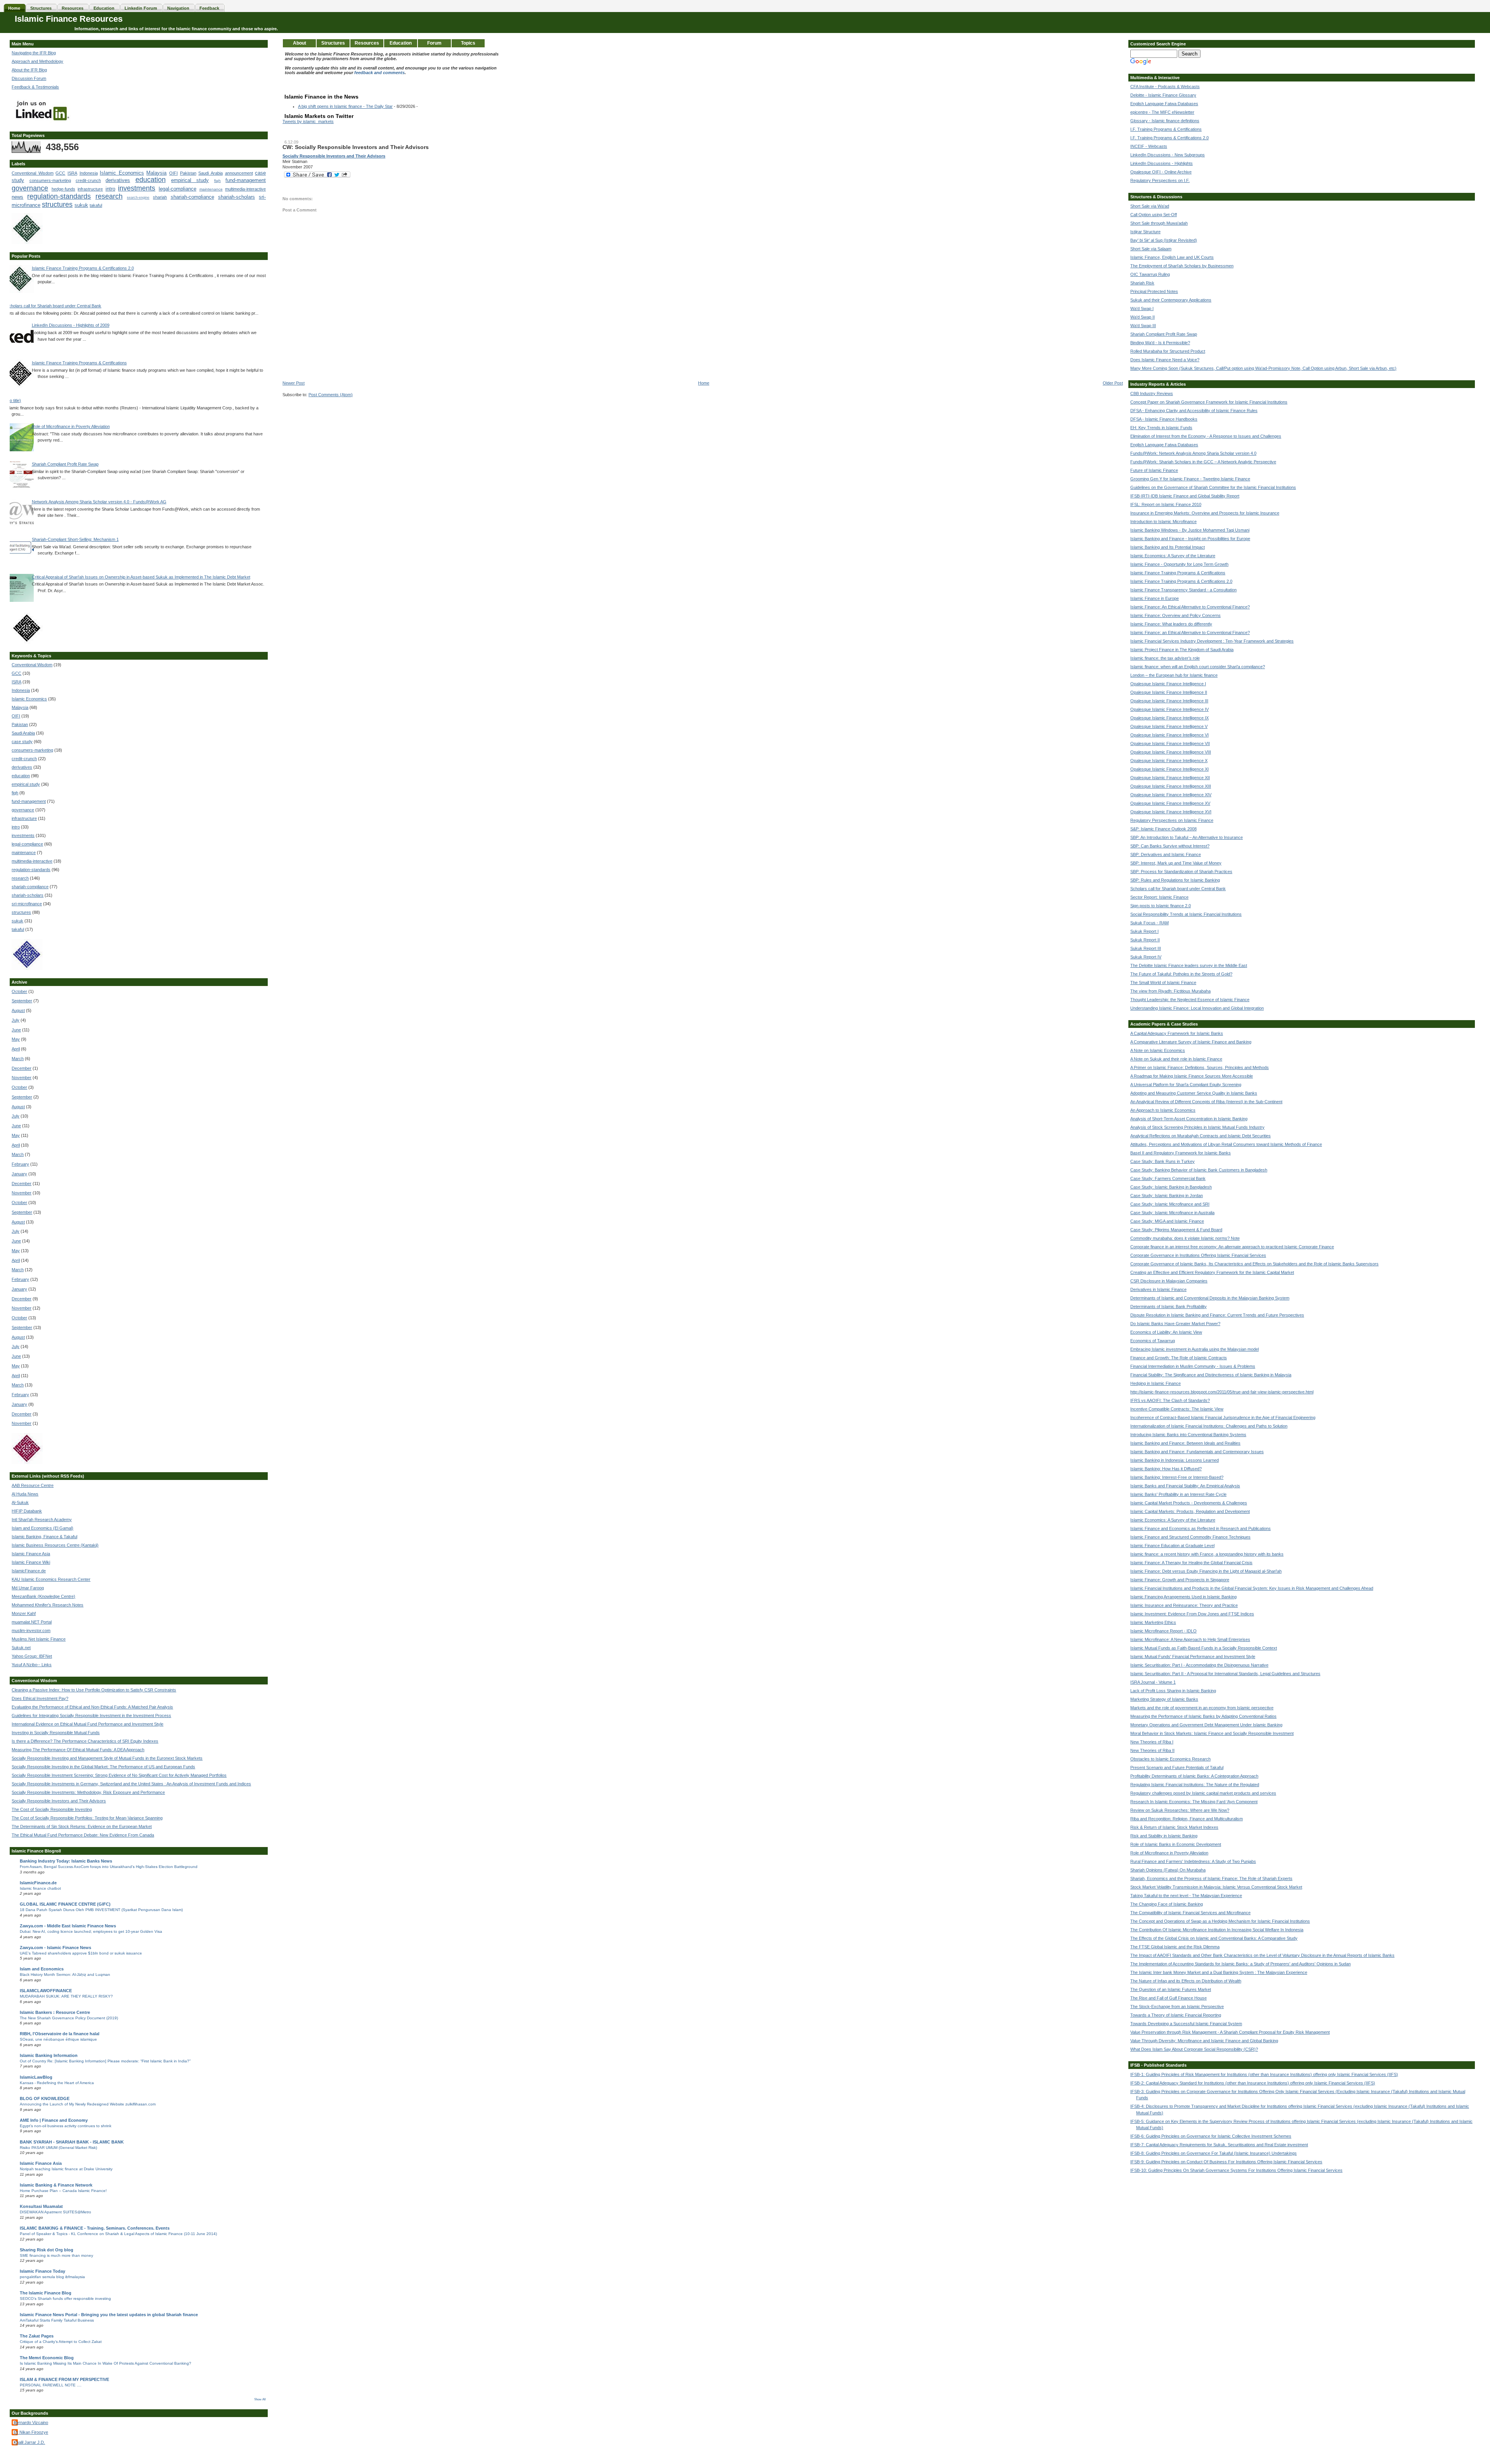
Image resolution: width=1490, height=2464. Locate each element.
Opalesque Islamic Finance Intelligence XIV (1171, 795)
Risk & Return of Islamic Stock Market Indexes (1174, 1827)
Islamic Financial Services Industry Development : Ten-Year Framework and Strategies (1212, 641)
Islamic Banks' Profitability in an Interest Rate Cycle (1178, 1494)
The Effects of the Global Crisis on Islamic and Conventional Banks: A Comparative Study (1214, 1938)
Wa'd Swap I (1142, 308)
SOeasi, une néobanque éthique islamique (58, 2039)
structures (57, 204)
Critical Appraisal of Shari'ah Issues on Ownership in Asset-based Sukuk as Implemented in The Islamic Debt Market (141, 577)
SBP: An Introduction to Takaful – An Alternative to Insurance (1187, 837)
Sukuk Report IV (1146, 957)
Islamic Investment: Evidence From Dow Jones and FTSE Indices (1192, 1614)
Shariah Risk (1142, 283)
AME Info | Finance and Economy (54, 2120)
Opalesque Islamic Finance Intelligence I (1168, 684)
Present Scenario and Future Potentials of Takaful (1177, 1767)
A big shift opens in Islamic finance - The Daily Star (345, 106)
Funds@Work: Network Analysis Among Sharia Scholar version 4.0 (1193, 453)
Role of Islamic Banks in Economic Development (1176, 1844)
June (16, 1030)
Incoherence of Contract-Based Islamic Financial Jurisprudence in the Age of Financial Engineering (1223, 1417)
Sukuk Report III (1146, 948)
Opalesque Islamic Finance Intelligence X (1169, 761)
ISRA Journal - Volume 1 (1153, 1682)
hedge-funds (63, 189)
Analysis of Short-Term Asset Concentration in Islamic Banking (1189, 1119)
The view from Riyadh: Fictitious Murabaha (1170, 991)
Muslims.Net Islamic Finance (39, 1639)
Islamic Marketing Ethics (1153, 1622)
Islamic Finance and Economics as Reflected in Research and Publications (1201, 1528)
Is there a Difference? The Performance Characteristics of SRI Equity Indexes (85, 1741)
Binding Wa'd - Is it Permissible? (1160, 343)
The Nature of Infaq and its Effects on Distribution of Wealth (1186, 1981)
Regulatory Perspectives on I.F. (1160, 180)
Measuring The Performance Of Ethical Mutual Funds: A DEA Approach (78, 1750)
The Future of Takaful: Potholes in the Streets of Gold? (1181, 974)
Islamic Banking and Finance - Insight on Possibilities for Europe (1190, 539)
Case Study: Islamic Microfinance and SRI (1170, 1204)
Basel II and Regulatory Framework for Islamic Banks (1181, 1153)
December (22, 1068)
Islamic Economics (122, 173)
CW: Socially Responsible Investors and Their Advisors (356, 147)
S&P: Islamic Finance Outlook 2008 (1163, 829)
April (16, 1049)
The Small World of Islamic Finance (1163, 982)
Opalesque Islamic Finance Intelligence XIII (1171, 786)
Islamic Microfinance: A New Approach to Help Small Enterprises (1190, 1639)
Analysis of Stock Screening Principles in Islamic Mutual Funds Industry (1197, 1127)
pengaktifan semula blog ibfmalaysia (52, 2277)
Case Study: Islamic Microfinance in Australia (1172, 1213)
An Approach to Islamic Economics (1163, 1110)
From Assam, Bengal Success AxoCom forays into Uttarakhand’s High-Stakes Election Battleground (109, 1867)
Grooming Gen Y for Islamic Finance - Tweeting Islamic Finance (1190, 479)
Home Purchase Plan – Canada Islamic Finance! (63, 2191)
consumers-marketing (50, 180)
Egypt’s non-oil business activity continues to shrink (66, 2126)
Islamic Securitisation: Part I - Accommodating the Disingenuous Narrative (1199, 1665)
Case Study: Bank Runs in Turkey (1163, 1161)
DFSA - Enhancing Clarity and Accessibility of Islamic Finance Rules (1194, 411)
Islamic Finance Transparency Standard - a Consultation (1183, 590)
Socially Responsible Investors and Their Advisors (59, 1801)
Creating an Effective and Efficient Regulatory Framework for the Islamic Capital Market (1212, 1272)
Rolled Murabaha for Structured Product (1168, 351)
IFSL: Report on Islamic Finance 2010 (1166, 504)
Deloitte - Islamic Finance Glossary (1163, 95)
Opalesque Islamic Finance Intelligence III (1169, 701)
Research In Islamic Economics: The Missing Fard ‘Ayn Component (1194, 1802)
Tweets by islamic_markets (308, 121)
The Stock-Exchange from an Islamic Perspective (1177, 2007)
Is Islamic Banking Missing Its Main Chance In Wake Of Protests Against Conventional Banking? (106, 2363)
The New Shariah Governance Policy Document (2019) (69, 2018)
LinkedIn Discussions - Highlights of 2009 (71, 325)
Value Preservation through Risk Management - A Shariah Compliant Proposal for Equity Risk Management (1230, 2032)
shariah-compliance (192, 197)
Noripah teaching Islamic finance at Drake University (66, 2169)
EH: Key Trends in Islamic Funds (1161, 428)
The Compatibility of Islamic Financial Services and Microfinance (1190, 1913)
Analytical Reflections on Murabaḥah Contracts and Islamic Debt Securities (1201, 1136)
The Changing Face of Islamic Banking (1167, 1904)
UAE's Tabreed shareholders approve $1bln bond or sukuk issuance (81, 1953)
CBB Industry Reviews (1152, 393)
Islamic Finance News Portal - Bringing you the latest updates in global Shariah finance (109, 2315)
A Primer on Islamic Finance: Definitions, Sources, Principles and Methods (1200, 1067)
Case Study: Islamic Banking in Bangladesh (1171, 1187)
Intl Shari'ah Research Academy (42, 1520)
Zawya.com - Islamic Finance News (55, 1948)
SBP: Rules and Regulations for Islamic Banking (1175, 880)
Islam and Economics (42, 1969)
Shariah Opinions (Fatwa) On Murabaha (1168, 1870)
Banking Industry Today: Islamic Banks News (66, 1861)
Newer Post (294, 383)
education (151, 180)
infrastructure (90, 189)
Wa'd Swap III (1143, 326)
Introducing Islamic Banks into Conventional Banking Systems (1188, 1435)
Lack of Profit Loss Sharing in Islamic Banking (1173, 1691)
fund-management (246, 180)
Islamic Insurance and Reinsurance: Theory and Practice (1184, 1605)
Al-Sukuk (20, 1502)
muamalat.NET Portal (32, 1622)
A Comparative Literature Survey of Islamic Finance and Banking (1191, 1042)
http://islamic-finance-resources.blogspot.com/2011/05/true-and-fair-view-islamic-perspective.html (1222, 1392)
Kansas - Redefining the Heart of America (57, 2083)
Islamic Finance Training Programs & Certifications (79, 363)
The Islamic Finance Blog (46, 2293)
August (18, 1010)
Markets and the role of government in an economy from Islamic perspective (1202, 1708)
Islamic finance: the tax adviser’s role (1165, 658)
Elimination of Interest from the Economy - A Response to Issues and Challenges (1206, 436)
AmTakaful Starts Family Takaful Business (57, 2320)
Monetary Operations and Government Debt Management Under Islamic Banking (1206, 1725)
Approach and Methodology (37, 61)
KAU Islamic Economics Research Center (51, 1579)
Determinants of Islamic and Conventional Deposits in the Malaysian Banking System (1210, 1298)
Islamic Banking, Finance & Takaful (44, 1537)
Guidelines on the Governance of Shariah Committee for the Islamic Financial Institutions (1213, 487)
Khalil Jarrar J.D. (29, 2442)
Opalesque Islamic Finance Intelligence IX (1169, 718)
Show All (260, 2399)
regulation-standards (59, 196)
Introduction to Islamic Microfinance (1163, 522)
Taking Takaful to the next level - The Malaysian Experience (1186, 1896)
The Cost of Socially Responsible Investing (52, 1809)
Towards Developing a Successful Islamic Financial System (1186, 2024)
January (19, 1174)
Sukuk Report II (1145, 940)
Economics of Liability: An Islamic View (1166, 1332)
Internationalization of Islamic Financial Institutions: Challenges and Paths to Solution (1209, 1426)
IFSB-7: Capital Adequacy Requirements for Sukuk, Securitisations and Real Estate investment (1219, 2145)
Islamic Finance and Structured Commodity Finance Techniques (1190, 1537)
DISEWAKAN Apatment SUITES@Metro (55, 2212)
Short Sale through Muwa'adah (1159, 223)
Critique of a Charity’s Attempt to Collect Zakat (61, 2342)
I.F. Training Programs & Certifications (1166, 129)
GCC (60, 173)
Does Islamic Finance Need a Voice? (1165, 360)
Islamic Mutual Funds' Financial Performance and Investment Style (1193, 1657)
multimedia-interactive (245, 189)
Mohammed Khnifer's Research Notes (48, 1605)
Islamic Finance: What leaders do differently (1171, 624)
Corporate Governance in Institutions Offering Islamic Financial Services (1198, 1255)
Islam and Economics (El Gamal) (42, 1528)
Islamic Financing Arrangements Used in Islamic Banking (1183, 1597)
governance (30, 188)
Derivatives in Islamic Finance (1158, 1289)
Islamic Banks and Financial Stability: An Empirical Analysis (1185, 1486)
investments (137, 188)
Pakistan (188, 173)
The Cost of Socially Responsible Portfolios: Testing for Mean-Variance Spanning (87, 1818)
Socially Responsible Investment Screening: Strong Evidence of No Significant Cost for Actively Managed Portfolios (119, 1775)
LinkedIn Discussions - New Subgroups (1168, 155)
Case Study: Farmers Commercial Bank (1168, 1178)
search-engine (138, 198)
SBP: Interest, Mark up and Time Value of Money (1176, 863)
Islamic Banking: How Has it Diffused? (1166, 1469)
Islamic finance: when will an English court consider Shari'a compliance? (1198, 667)
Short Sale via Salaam (1151, 249)
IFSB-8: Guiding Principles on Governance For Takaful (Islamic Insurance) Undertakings (1214, 2153)
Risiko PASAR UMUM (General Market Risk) (58, 2148)
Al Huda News (25, 1494)
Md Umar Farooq (28, 1588)
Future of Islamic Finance (1154, 470)
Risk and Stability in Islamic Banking (1164, 1836)
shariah (160, 197)
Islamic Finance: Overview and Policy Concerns (1176, 615)
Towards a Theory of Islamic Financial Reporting (1176, 2015)
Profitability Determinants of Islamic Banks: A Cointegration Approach (1194, 1776)
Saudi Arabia (211, 173)
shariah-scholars (236, 197)
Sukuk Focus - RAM (1150, 923)
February (20, 1164)
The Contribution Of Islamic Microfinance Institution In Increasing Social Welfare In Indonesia (1217, 1930)
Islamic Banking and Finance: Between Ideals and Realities (1185, 1443)
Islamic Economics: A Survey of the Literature (1173, 556)
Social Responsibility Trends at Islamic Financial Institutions (1186, 914)
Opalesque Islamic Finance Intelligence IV (1169, 709)
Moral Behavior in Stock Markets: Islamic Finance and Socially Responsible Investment (1212, 1733)
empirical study (190, 180)
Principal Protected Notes (1154, 291)
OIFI (173, 173)
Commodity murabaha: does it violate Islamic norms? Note (1185, 1238)
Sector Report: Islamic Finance (1159, 897)
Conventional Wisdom (33, 173)
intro (110, 189)
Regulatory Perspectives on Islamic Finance (1172, 820)
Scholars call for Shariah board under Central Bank (54, 306)
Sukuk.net (21, 1648)
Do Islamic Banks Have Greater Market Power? (1175, 1324)
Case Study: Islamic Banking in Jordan (1167, 1196)
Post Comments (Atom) (331, 395)
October (19, 991)
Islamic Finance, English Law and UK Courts (1172, 257)
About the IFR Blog (29, 70)
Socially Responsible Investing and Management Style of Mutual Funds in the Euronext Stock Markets (107, 1758)
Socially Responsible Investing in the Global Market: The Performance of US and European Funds (103, 1767)
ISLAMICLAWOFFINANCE (46, 1991)
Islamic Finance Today (42, 2271)
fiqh (217, 181)
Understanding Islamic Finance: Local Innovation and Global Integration (1197, 1008)
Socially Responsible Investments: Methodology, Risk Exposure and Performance (88, 1792)
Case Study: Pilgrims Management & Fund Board (1176, 1230)
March (18, 1059)
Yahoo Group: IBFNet (32, 1656)
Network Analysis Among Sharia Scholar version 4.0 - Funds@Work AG (99, 502)
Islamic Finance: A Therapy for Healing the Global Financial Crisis (1191, 1563)
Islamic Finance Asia (31, 1554)
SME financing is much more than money (56, 2255)
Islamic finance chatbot (40, 1888)
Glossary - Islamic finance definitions (1165, 121)
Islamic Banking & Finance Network (56, 2185)
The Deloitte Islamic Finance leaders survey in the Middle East (1189, 965)
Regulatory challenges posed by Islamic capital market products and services (1203, 1793)
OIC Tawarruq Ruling (1150, 274)
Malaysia (156, 173)
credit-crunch (88, 180)
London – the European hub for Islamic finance (1174, 675)
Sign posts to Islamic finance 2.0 (1161, 906)
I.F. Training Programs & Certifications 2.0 (1169, 138)
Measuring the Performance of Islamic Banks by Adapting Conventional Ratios (1203, 1716)
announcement (239, 173)
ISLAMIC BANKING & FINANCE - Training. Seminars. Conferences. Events (95, 2228)
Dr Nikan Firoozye (31, 2432)
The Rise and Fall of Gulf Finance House (1169, 1998)
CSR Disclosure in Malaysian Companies (1169, 1281)
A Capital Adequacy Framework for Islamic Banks (1177, 1033)
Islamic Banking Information (49, 2055)
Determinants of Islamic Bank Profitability (1169, 1307)
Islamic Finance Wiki (31, 1562)
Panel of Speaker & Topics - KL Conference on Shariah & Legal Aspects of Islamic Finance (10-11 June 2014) (118, 2234)
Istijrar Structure (1145, 232)
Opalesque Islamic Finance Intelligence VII (1170, 743)
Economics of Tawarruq (1153, 1341)
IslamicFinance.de (29, 1571)
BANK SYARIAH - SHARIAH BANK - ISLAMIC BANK (72, 2142)
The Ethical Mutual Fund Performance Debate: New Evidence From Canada (83, 1835)
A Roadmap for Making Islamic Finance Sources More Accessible (1192, 1076)
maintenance (211, 189)
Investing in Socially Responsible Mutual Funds (56, 1733)
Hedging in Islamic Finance (1156, 1383)
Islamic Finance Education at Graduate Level (1172, 1546)
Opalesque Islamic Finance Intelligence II (1169, 692)
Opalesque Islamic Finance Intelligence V (1169, 726)
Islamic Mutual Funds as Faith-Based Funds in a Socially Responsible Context (1204, 1648)
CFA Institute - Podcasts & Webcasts (1165, 87)
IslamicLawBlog (36, 2077)
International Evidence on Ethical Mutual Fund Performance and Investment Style (87, 1724)
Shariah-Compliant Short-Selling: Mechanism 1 (75, 539)
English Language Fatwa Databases (1164, 104)
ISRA (72, 173)
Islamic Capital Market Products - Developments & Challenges (1189, 1503)
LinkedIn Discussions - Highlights (1162, 163)
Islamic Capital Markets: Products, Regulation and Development (1190, 1511)
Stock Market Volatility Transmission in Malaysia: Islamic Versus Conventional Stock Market (1216, 1887)
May (16, 1039)
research (109, 196)
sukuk (81, 205)
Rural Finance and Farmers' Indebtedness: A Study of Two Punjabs (1193, 1861)
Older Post (1113, 383)
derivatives (118, 180)
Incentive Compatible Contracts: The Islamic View (1177, 1409)
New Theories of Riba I (1152, 1742)
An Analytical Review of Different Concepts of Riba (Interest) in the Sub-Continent (1206, 1102)
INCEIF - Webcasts (1149, 146)
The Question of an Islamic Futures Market (1171, 1989)
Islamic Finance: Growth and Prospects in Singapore (1180, 1580)
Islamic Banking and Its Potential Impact (1168, 547)
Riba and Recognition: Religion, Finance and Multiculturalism (1187, 1819)
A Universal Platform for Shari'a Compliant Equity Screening (1186, 1085)
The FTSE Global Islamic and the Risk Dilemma (1175, 1947)
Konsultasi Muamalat (41, 2206)
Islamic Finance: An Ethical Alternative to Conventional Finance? (1190, 607)
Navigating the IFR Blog (34, 53)
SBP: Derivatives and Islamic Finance (1166, 854)
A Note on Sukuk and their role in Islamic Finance (1176, 1059)
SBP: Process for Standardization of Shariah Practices (1181, 872)
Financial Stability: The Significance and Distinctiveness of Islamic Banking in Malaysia (1211, 1375)
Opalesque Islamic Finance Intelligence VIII (1171, 752)
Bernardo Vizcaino (31, 2422)
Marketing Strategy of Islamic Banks (1164, 1699)
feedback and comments (379, 73)
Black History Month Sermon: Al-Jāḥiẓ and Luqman (65, 1974)
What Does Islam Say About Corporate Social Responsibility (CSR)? (1194, 2049)
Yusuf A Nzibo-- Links (32, 1665)
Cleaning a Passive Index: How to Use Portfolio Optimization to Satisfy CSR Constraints (94, 1690)
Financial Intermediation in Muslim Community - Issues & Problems (1193, 1366)
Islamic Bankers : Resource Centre (55, 2012)
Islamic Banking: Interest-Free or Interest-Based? (1177, 1477)
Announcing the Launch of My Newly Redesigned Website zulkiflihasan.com (88, 2104)
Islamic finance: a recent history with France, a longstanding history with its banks (1207, 1554)
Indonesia (89, 173)
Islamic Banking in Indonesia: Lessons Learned (1175, 1460)
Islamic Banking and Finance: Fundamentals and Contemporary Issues (1197, 1452)
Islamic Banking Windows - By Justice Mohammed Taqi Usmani (1190, 530)
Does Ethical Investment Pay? (40, 1698)
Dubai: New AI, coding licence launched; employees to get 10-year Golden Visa (91, 1931)
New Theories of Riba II (1152, 1750)
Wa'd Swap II (1143, 317)
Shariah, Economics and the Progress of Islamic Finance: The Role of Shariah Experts (1211, 1878)
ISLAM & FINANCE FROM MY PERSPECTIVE (64, 2379)
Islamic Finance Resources (69, 19)
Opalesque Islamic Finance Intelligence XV (1170, 803)
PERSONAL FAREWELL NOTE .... (51, 2385)
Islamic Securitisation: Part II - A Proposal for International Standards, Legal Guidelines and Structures (1225, 1674)
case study (22, 742)
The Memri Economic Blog (47, 2358)
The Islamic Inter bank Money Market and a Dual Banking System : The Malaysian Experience (1219, 1972)
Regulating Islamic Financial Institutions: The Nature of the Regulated (1195, 1785)
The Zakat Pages (37, 2336)
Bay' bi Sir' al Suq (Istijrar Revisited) (1164, 240)
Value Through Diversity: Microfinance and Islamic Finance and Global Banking (1204, 2041)
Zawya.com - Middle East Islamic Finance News (68, 1926)
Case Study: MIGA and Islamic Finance (1167, 1221)
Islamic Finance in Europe (1155, 598)
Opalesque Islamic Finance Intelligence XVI (1171, 812)
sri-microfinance (27, 904)
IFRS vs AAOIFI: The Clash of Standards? (1170, 1400)
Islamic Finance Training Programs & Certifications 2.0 (83, 268)
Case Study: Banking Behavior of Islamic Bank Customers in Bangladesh (1199, 1170)
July (16, 1020)
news (17, 197)
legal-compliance (178, 189)
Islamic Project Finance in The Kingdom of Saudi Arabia (1182, 650)
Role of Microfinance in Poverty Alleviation (71, 426)
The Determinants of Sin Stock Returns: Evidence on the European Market (82, 1826)
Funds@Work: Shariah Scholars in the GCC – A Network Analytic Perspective (1203, 462)
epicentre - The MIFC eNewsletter (1162, 112)
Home (704, 383)
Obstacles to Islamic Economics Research (1170, 1759)
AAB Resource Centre (33, 1485)
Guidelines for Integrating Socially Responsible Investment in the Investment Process (91, 1715)
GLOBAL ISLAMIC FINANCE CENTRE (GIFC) (65, 1904)
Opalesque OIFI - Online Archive (1161, 172)
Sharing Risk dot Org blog (47, 2250)
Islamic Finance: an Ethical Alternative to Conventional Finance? (1190, 632)
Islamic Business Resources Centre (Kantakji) (55, 1545)
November (22, 1078)
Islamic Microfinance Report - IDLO (1163, 1631)
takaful (96, 205)
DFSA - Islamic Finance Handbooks (1164, 419)
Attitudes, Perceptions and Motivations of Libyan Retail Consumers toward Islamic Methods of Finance (1226, 1144)
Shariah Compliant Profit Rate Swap (65, 464)
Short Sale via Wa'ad (1150, 206)
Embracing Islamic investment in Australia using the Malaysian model (1195, 1349)
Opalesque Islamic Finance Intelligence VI (1169, 735)
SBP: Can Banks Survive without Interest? (1170, 846)
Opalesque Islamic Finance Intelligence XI (1169, 769)
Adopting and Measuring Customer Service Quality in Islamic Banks (1194, 1093)
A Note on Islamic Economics (1158, 1050)
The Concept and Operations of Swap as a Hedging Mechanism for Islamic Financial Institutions (1220, 1921)
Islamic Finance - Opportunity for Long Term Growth (1179, 564)
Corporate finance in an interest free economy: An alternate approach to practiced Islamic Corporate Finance (1232, 1247)
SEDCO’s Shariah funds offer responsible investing (65, 2299)
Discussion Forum (29, 78)
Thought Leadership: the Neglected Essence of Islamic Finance (1190, 1000)
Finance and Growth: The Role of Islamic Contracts (1179, 1358)
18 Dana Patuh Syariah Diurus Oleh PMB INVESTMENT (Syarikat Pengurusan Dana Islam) (101, 1910)
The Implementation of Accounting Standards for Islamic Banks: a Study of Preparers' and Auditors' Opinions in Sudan (1241, 1964)
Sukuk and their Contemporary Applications (1171, 300)
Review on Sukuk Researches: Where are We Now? (1180, 1810)
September (22, 1001)
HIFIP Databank (27, 1511)
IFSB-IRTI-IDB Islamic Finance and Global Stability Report (1185, 496)
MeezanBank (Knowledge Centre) (43, 1596)
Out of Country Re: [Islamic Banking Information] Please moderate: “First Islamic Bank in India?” (105, 2061)
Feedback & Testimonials (35, 87)
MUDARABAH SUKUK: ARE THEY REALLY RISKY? (66, 1996)
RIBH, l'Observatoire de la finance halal (60, 2034)
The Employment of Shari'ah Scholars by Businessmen (1182, 266)
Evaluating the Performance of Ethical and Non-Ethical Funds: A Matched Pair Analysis (92, 1707)
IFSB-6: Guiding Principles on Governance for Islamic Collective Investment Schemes (1211, 2136)
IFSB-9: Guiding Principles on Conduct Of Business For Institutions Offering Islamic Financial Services (1226, 2162)
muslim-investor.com (31, 1631)
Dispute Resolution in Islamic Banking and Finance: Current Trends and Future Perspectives (1217, 1315)
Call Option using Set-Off (1154, 215)
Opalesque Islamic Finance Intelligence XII (1170, 778)
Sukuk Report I (1144, 931)
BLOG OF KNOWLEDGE (45, 2098)
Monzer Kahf (24, 1613)
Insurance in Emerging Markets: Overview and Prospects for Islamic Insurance (1205, 513)
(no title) (13, 400)
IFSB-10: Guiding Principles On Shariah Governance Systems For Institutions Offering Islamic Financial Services (1236, 2170)
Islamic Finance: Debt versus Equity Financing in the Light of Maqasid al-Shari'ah (1206, 1571)
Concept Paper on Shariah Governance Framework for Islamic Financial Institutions (1209, 402)
